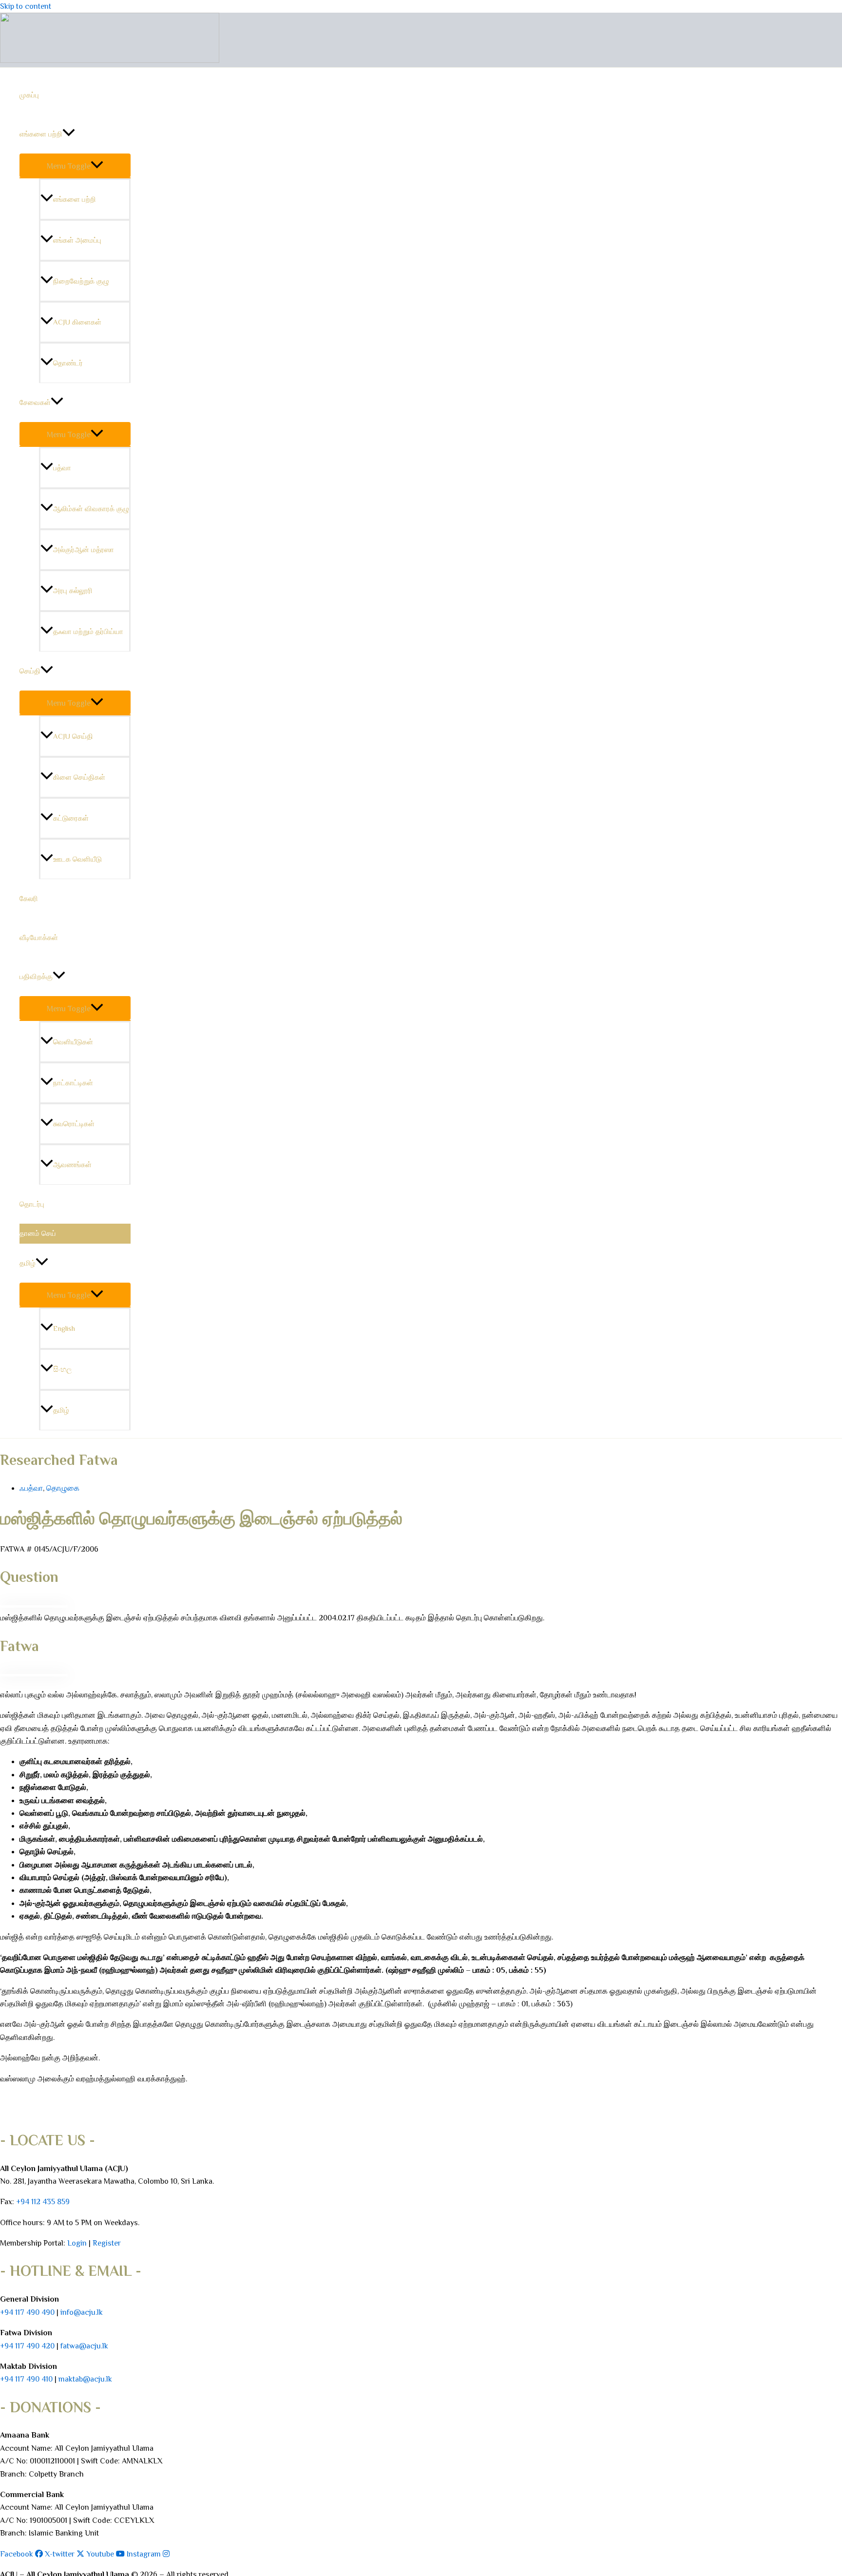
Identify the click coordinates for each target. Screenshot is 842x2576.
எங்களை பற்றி (41, 134)
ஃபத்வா (31, 1488)
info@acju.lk (82, 2312)
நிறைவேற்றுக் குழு (81, 281)
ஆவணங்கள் (72, 1164)
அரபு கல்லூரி (73, 590)
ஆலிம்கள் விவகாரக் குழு (91, 509)
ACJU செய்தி (73, 736)
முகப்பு (29, 95)
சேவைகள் (35, 402)
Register (107, 2243)
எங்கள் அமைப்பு (77, 240)
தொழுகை (63, 1488)
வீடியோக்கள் (39, 937)
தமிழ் (28, 1263)
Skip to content (26, 6)
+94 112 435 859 (42, 2202)
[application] (69, 134)
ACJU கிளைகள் (77, 322)
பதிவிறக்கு (36, 976)
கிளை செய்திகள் (79, 777)
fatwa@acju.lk (84, 2346)
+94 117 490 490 (27, 2312)
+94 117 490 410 (26, 2379)
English (64, 1328)
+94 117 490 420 (27, 2346)
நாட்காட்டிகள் (73, 1083)
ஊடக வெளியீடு (77, 859)
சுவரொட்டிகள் (74, 1124)
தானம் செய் (38, 1233)
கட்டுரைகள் (71, 818)
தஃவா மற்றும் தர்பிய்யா (88, 631)
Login (77, 2243)
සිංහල (62, 1369)
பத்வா (62, 468)
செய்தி (30, 671)
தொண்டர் (68, 363)
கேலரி (29, 898)
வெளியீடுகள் (73, 1042)
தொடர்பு (32, 1204)
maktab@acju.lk (85, 2379)
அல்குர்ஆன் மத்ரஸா (84, 549)
